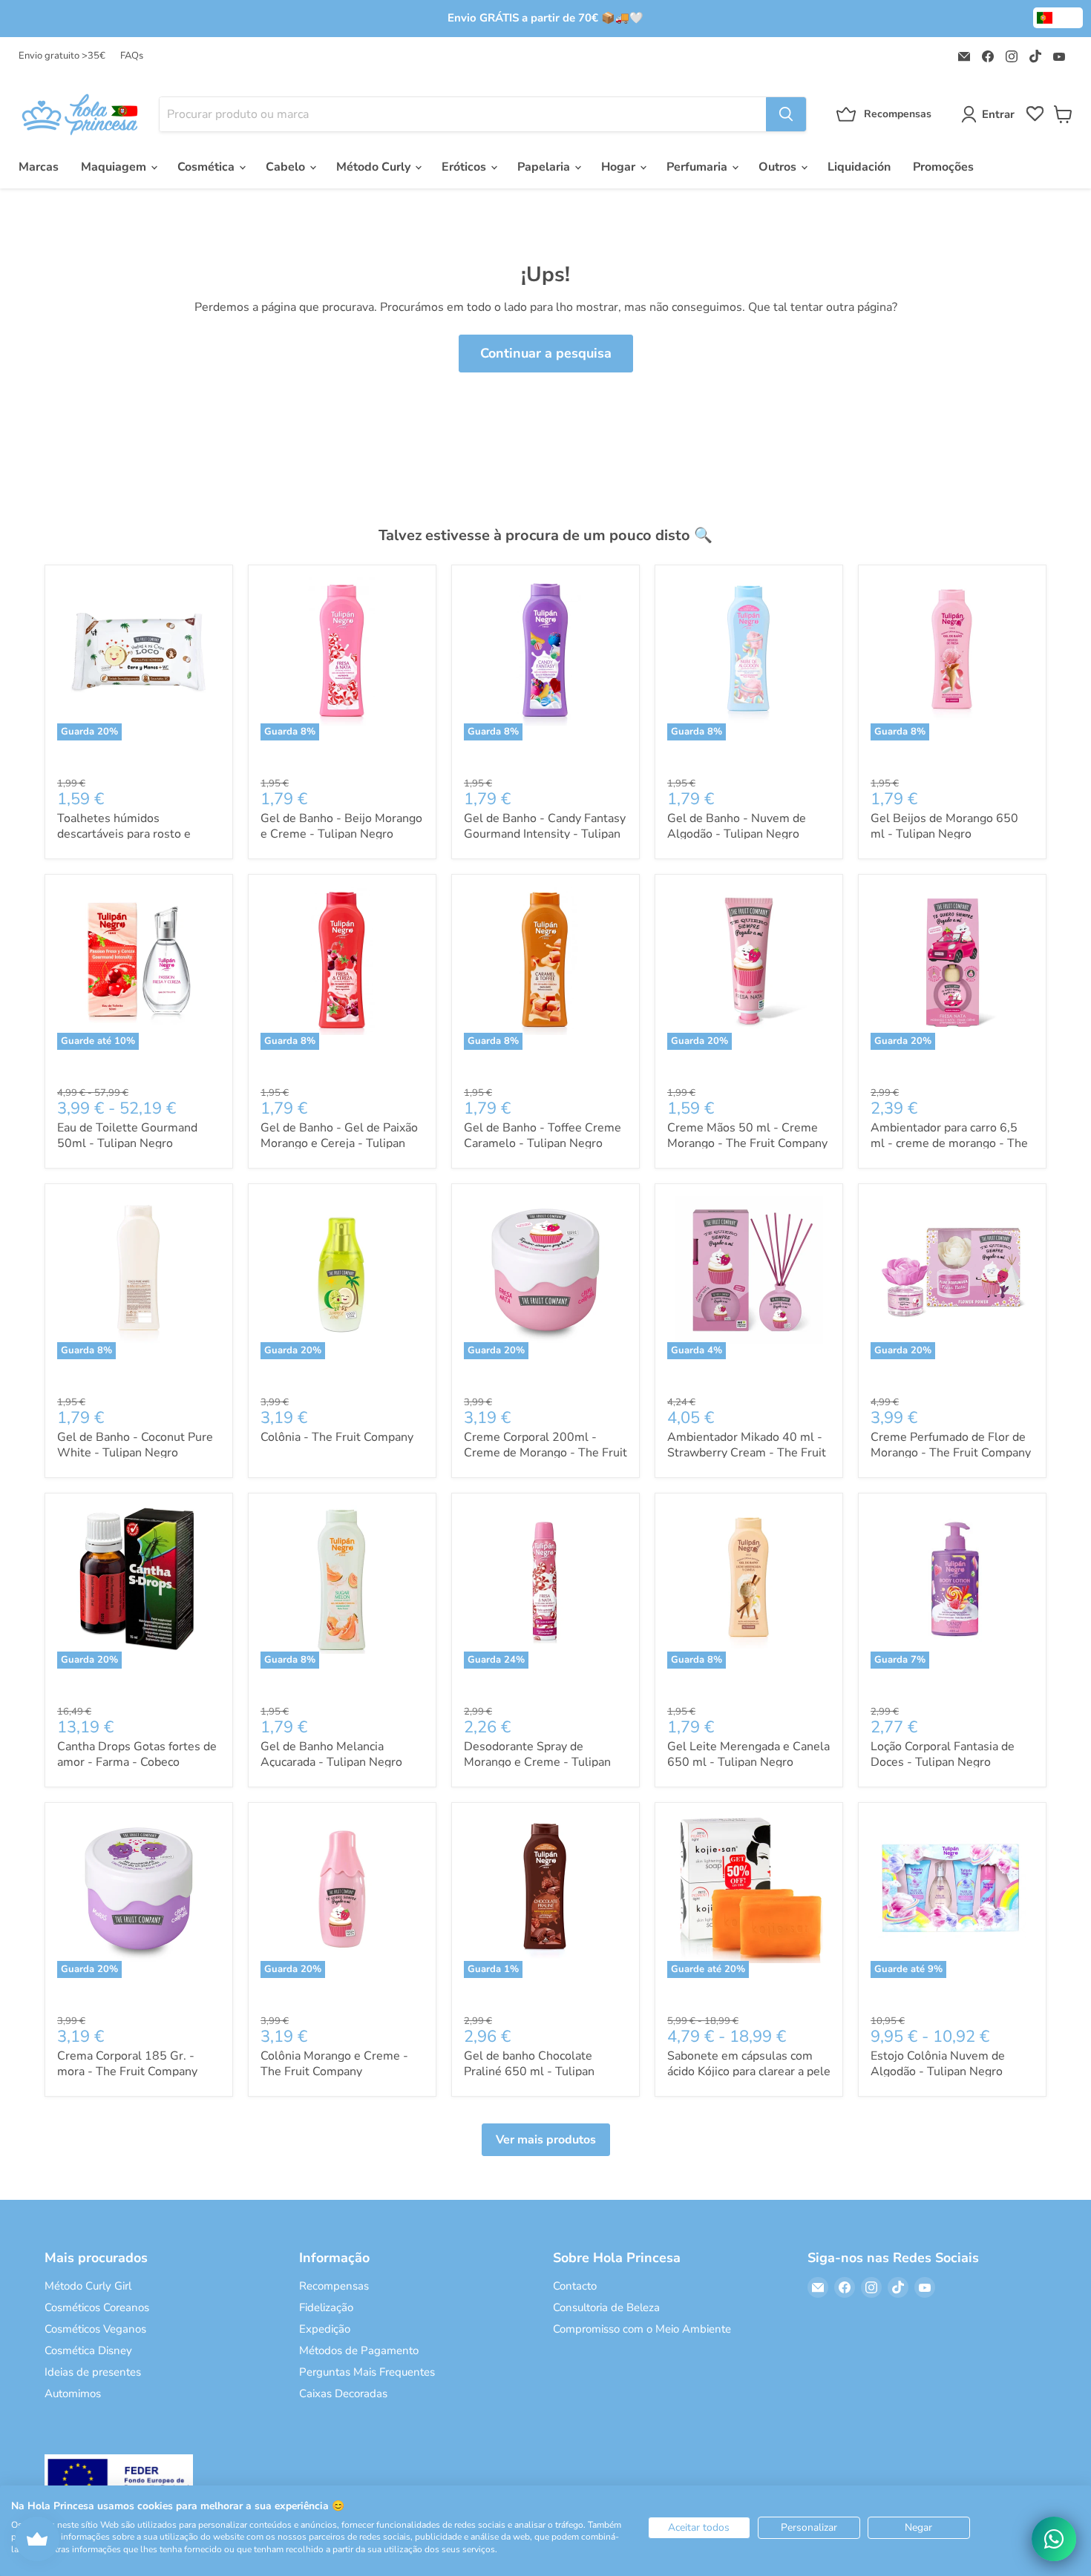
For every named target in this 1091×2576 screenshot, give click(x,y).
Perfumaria (698, 167)
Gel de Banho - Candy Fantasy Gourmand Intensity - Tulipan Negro (545, 834)
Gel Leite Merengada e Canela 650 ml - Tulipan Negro (748, 1754)
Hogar (620, 167)
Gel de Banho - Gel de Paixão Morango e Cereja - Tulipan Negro (339, 1143)
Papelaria (545, 167)
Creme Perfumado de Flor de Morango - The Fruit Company (951, 1445)
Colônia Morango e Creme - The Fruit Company (334, 2064)
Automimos (73, 2393)
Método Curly (375, 167)
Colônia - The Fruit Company (337, 1437)
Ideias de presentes (93, 2372)
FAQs (132, 56)
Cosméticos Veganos (95, 2329)
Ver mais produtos (546, 2140)
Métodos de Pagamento (359, 2350)
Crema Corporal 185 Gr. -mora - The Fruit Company (127, 2064)
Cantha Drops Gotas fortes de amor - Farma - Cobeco (137, 1754)
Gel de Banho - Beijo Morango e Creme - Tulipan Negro (341, 826)
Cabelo (287, 167)
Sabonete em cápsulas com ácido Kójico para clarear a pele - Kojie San (749, 2071)
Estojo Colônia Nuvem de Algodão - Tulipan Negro (938, 2064)
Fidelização (326, 2307)
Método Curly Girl (88, 2286)
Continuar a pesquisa (546, 353)
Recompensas (334, 2286)
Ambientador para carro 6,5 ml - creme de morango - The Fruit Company (949, 1143)
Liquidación (859, 167)
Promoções (943, 167)
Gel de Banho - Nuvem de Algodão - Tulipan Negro (737, 826)
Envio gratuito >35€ (62, 56)
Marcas (39, 167)
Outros (779, 167)
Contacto (575, 2286)
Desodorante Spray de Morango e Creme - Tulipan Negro (537, 1762)
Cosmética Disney (88, 2350)
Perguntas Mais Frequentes (367, 2372)
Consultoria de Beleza (606, 2307)
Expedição (325, 2329)
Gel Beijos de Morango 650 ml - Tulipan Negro (944, 826)
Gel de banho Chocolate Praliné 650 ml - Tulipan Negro (529, 2071)
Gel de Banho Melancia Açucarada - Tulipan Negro (331, 1754)
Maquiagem (115, 167)
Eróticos (465, 167)
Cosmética (207, 167)
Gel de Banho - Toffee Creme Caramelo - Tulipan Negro (543, 1136)
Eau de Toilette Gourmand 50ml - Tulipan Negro (127, 1136)
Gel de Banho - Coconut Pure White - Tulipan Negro (135, 1445)
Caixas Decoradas (343, 2393)
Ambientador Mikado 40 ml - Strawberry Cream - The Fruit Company (747, 1453)
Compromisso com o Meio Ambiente (642, 2329)
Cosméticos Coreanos (97, 2307)
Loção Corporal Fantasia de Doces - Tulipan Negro (943, 1754)
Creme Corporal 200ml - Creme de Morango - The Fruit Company (545, 1453)
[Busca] (786, 114)
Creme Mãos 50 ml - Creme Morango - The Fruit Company (747, 1136)
